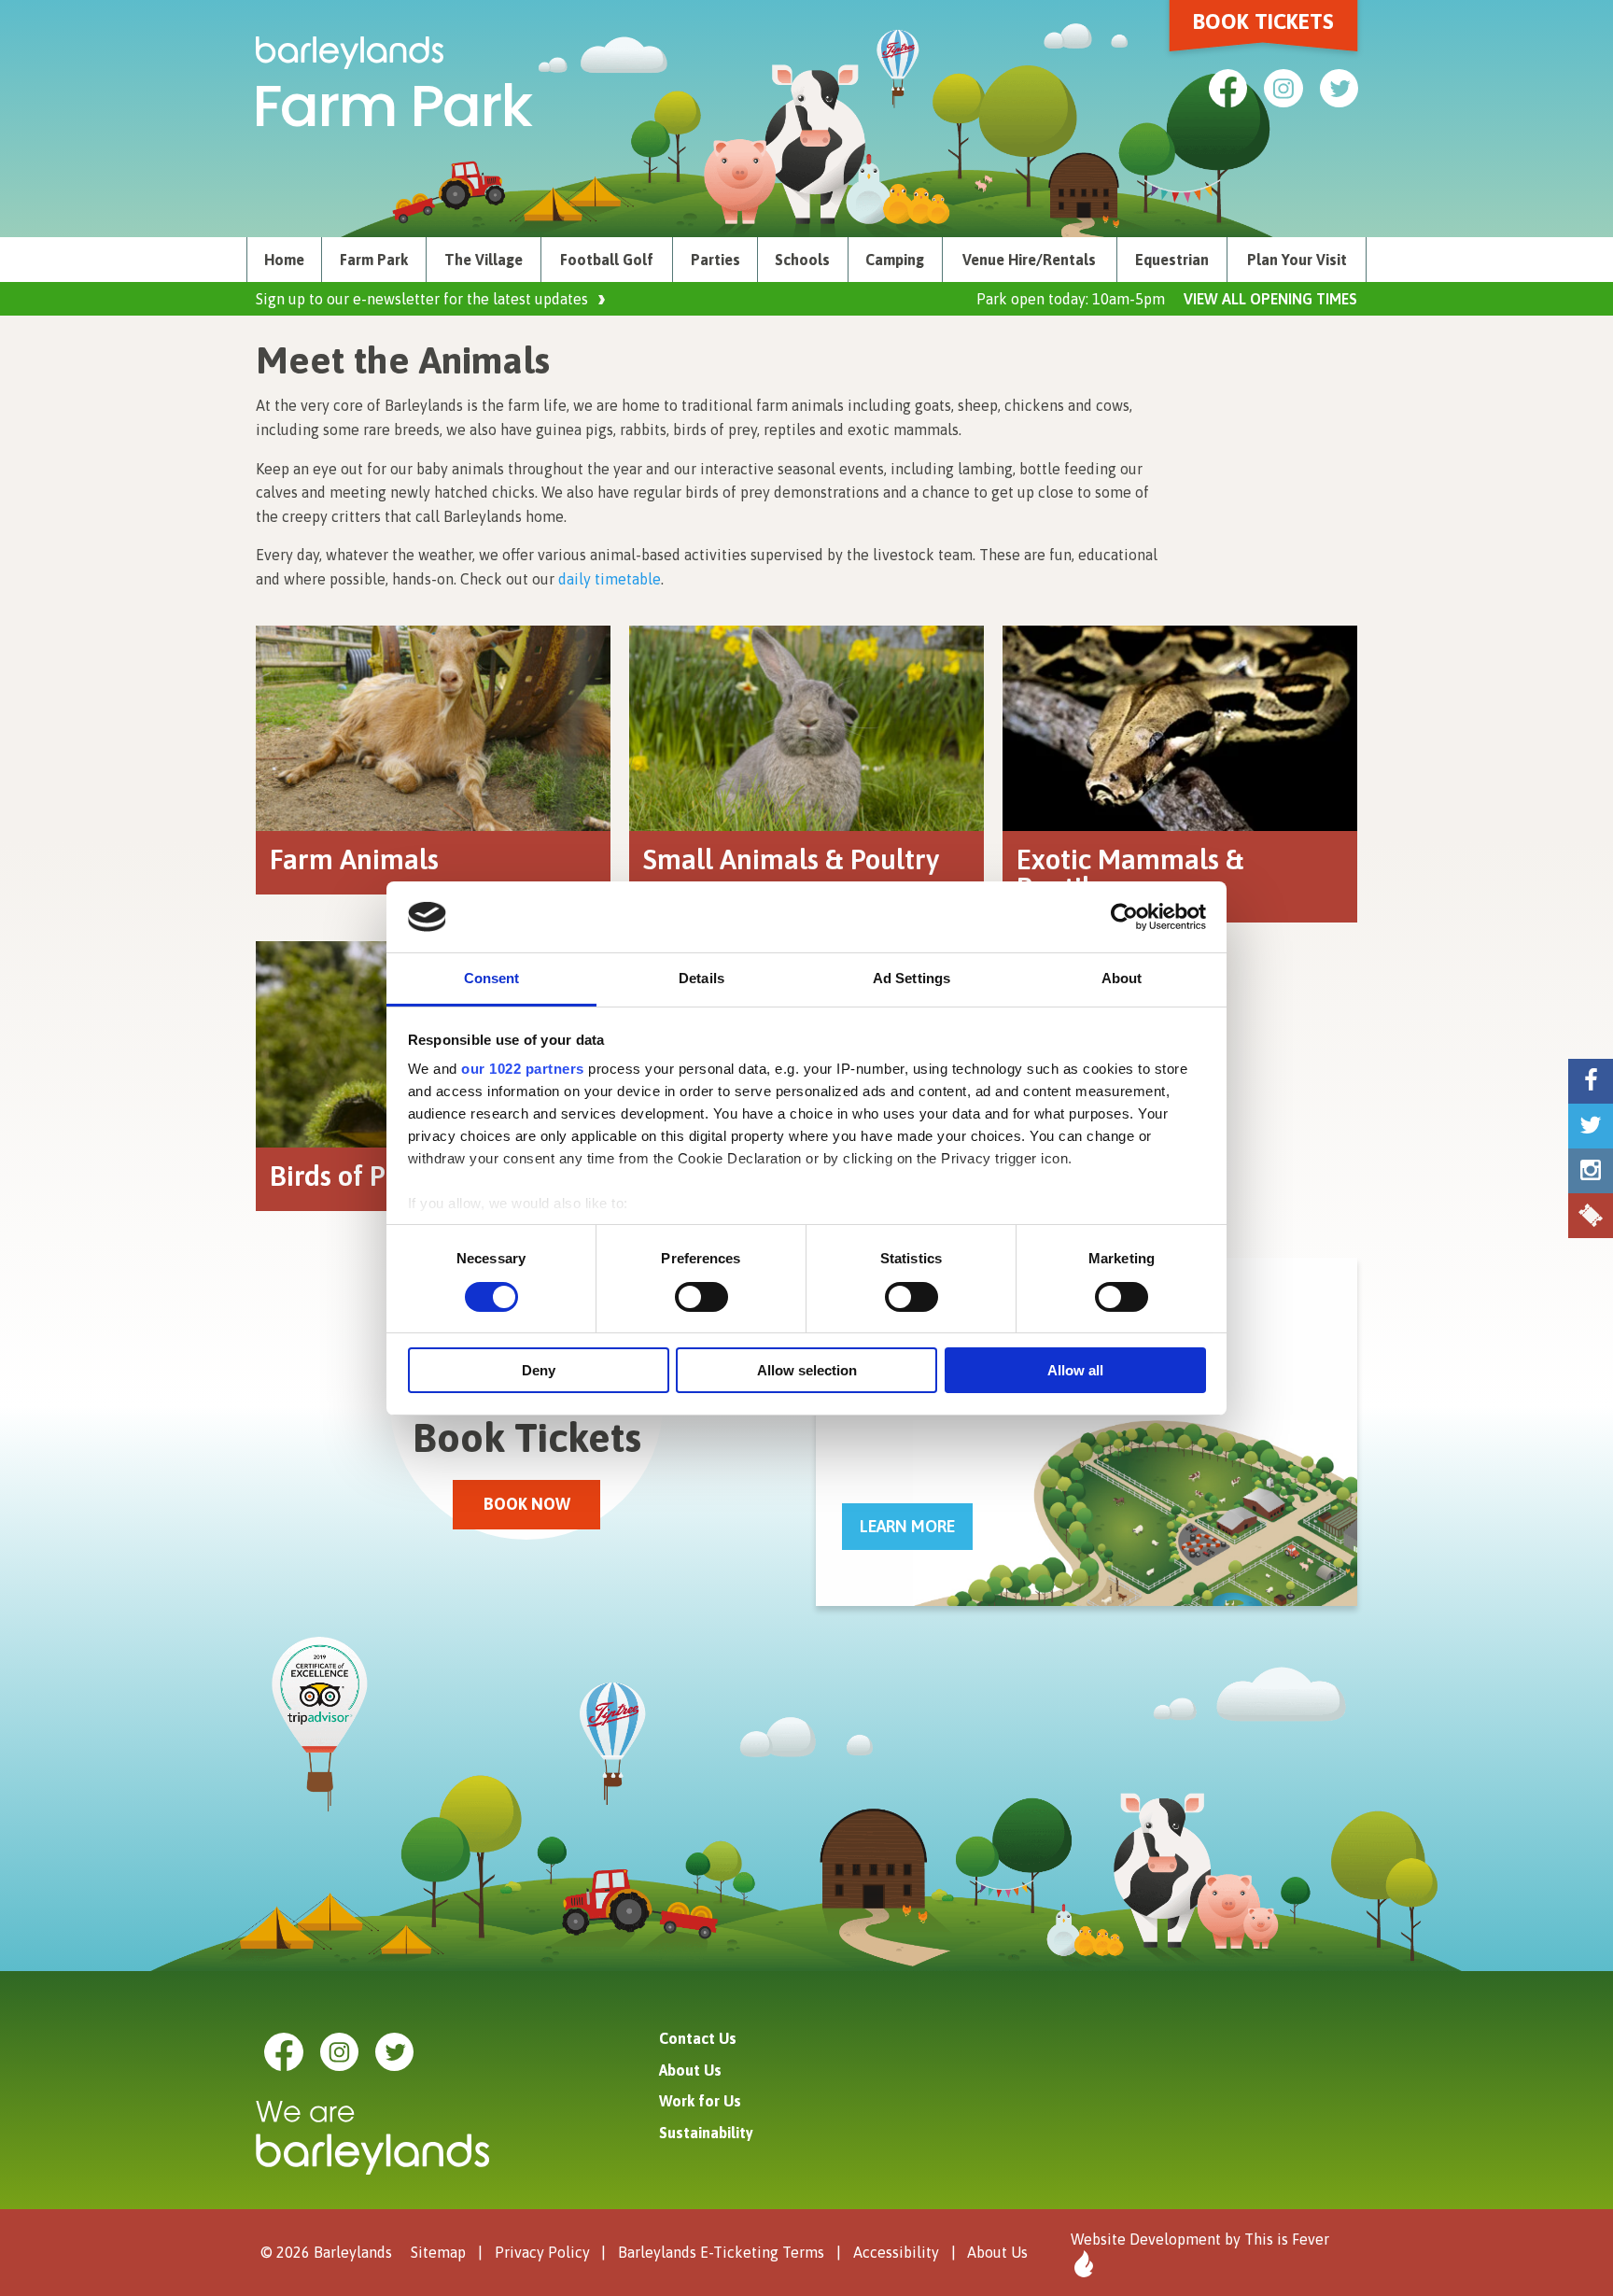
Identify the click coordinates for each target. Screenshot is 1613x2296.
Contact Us (698, 2038)
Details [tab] (701, 978)
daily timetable (610, 579)
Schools (802, 260)
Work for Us (700, 2101)
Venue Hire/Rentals (1029, 260)
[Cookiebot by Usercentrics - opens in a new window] (1124, 917)
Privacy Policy (542, 2252)
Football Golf (607, 260)
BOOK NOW (527, 1504)
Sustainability (706, 2133)
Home (284, 260)
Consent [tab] (492, 978)
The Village (484, 260)
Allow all (1075, 1370)
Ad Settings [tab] (912, 978)
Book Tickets (1263, 21)
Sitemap (438, 2252)
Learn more (907, 1526)
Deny (539, 1370)
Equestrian (1172, 260)
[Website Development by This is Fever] (1082, 2264)
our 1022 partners (523, 1069)
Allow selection (807, 1370)
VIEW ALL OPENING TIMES (1270, 299)
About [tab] (1122, 978)
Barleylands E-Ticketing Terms (721, 2252)
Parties (715, 260)
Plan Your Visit (1297, 260)
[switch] (701, 1297)
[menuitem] (284, 260)
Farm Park (374, 260)
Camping (895, 260)
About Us (690, 2070)
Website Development (1146, 2239)
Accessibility (896, 2252)
